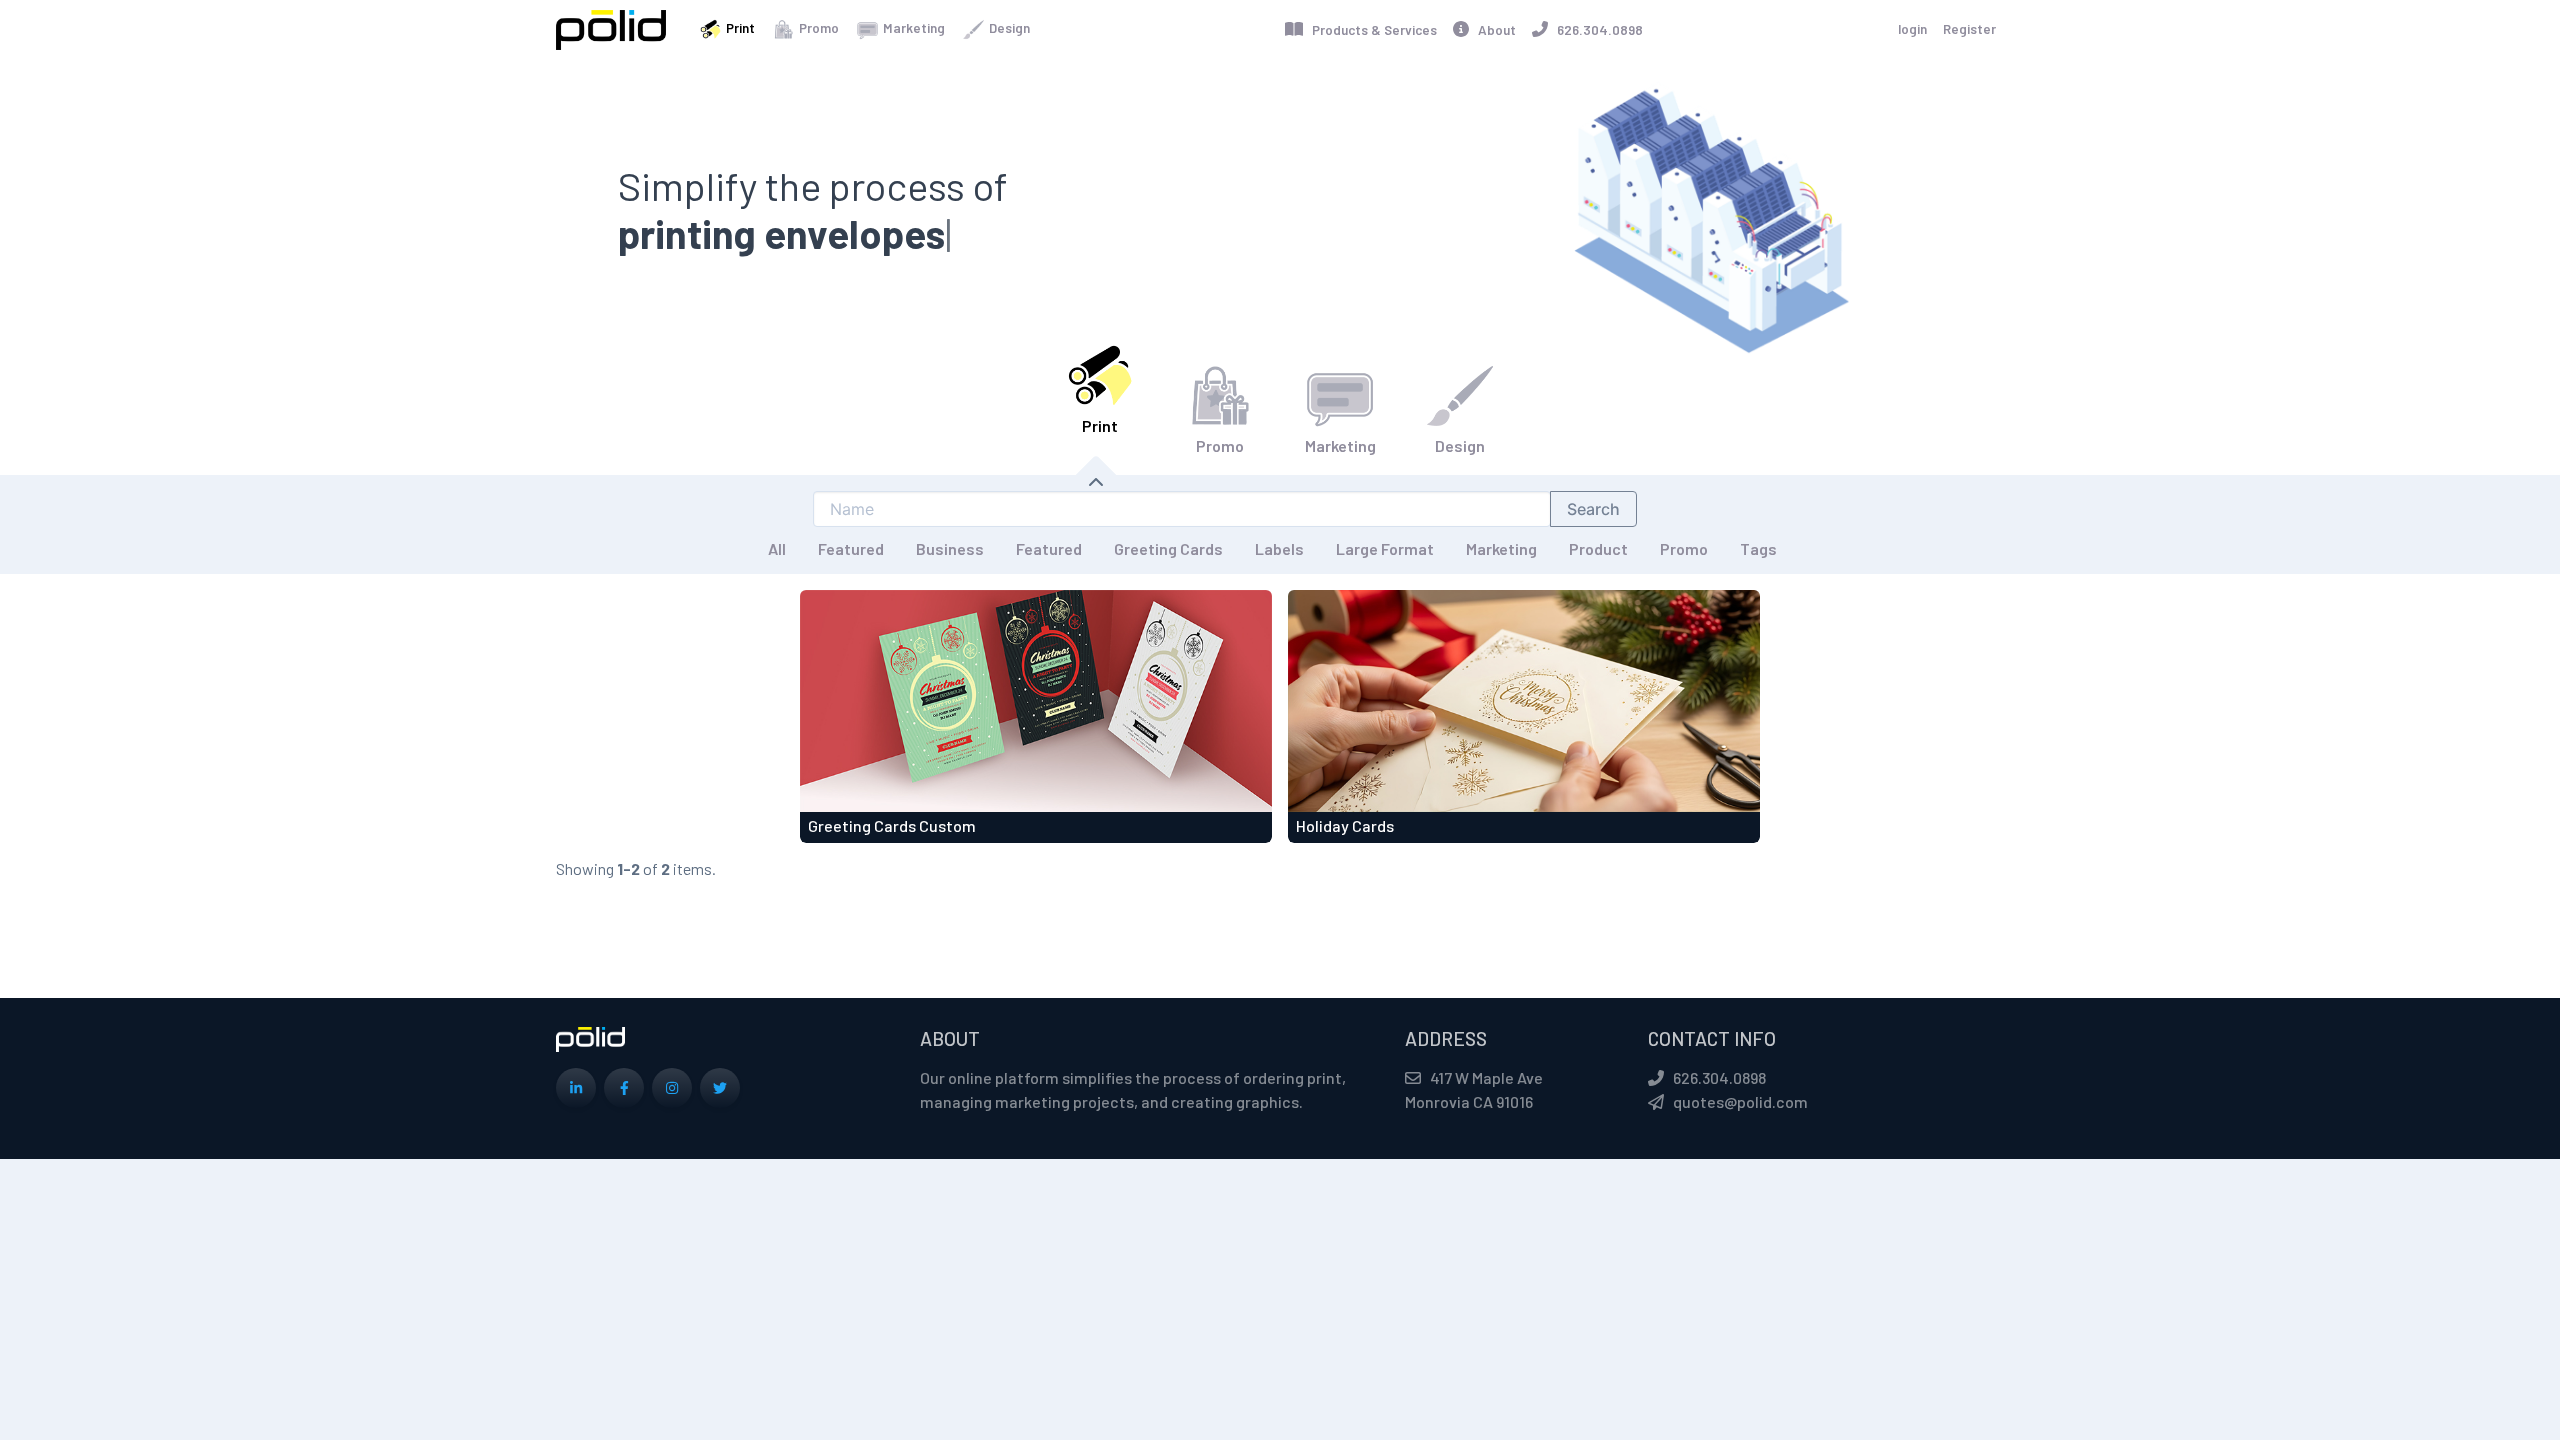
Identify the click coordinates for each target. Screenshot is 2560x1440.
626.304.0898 (1595, 30)
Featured (851, 548)
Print (739, 28)
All (777, 548)
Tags (1758, 548)
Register (1969, 29)
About (1492, 30)
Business (950, 548)
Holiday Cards (1345, 825)
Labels (1279, 548)
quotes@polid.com (1740, 1101)
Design (1008, 28)
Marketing (912, 28)
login (1912, 29)
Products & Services (1370, 30)
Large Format (1385, 548)
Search (1593, 509)
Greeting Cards (1168, 548)
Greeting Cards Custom (892, 825)
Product (1598, 548)
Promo (817, 28)
